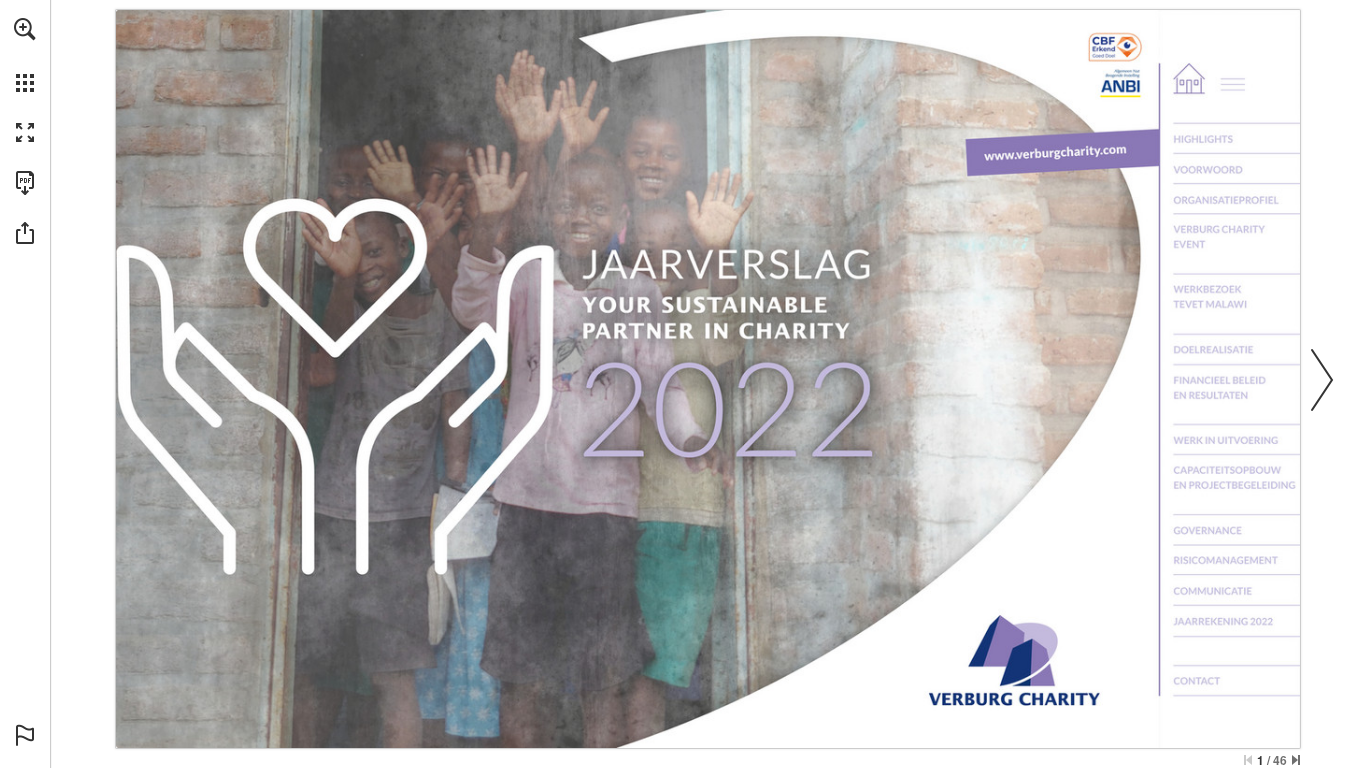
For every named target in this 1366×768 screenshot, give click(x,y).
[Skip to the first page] (1248, 760)
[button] (25, 29)
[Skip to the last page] (1296, 760)
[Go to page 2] (1239, 78)
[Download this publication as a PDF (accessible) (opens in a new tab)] (25, 183)
